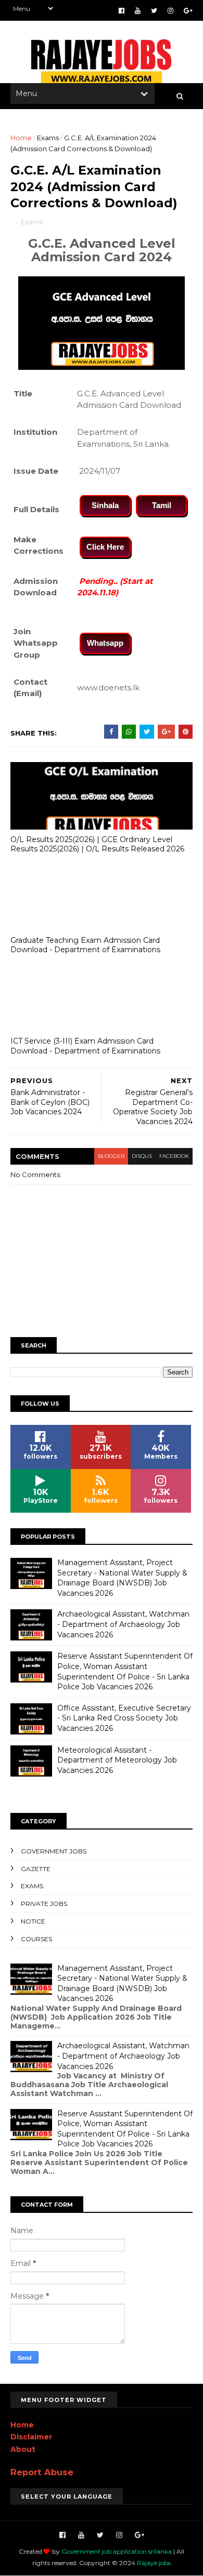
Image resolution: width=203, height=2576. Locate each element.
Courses (36, 1939)
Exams (48, 138)
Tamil (162, 505)
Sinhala (105, 505)
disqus (142, 1156)
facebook (174, 1156)
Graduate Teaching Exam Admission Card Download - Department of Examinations (85, 945)
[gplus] (188, 11)
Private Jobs (44, 1904)
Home (21, 138)
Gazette (36, 1869)
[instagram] (170, 11)
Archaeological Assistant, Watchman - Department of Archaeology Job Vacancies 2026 (123, 1624)
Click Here (105, 547)
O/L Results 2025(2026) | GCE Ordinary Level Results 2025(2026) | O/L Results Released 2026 (97, 844)
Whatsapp (105, 643)
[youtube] (138, 11)
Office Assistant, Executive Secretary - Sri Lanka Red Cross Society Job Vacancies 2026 (124, 1718)
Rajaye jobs (154, 2563)
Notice (33, 1921)
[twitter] (154, 11)
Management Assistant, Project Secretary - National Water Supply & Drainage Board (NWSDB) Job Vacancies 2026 (122, 1578)
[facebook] (122, 11)
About (23, 2449)
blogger (111, 1156)
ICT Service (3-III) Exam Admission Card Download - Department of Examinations (85, 1046)
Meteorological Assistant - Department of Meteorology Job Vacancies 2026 (117, 1760)
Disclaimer (31, 2437)
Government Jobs (54, 1851)
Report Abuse (42, 2472)
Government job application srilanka (117, 2551)
